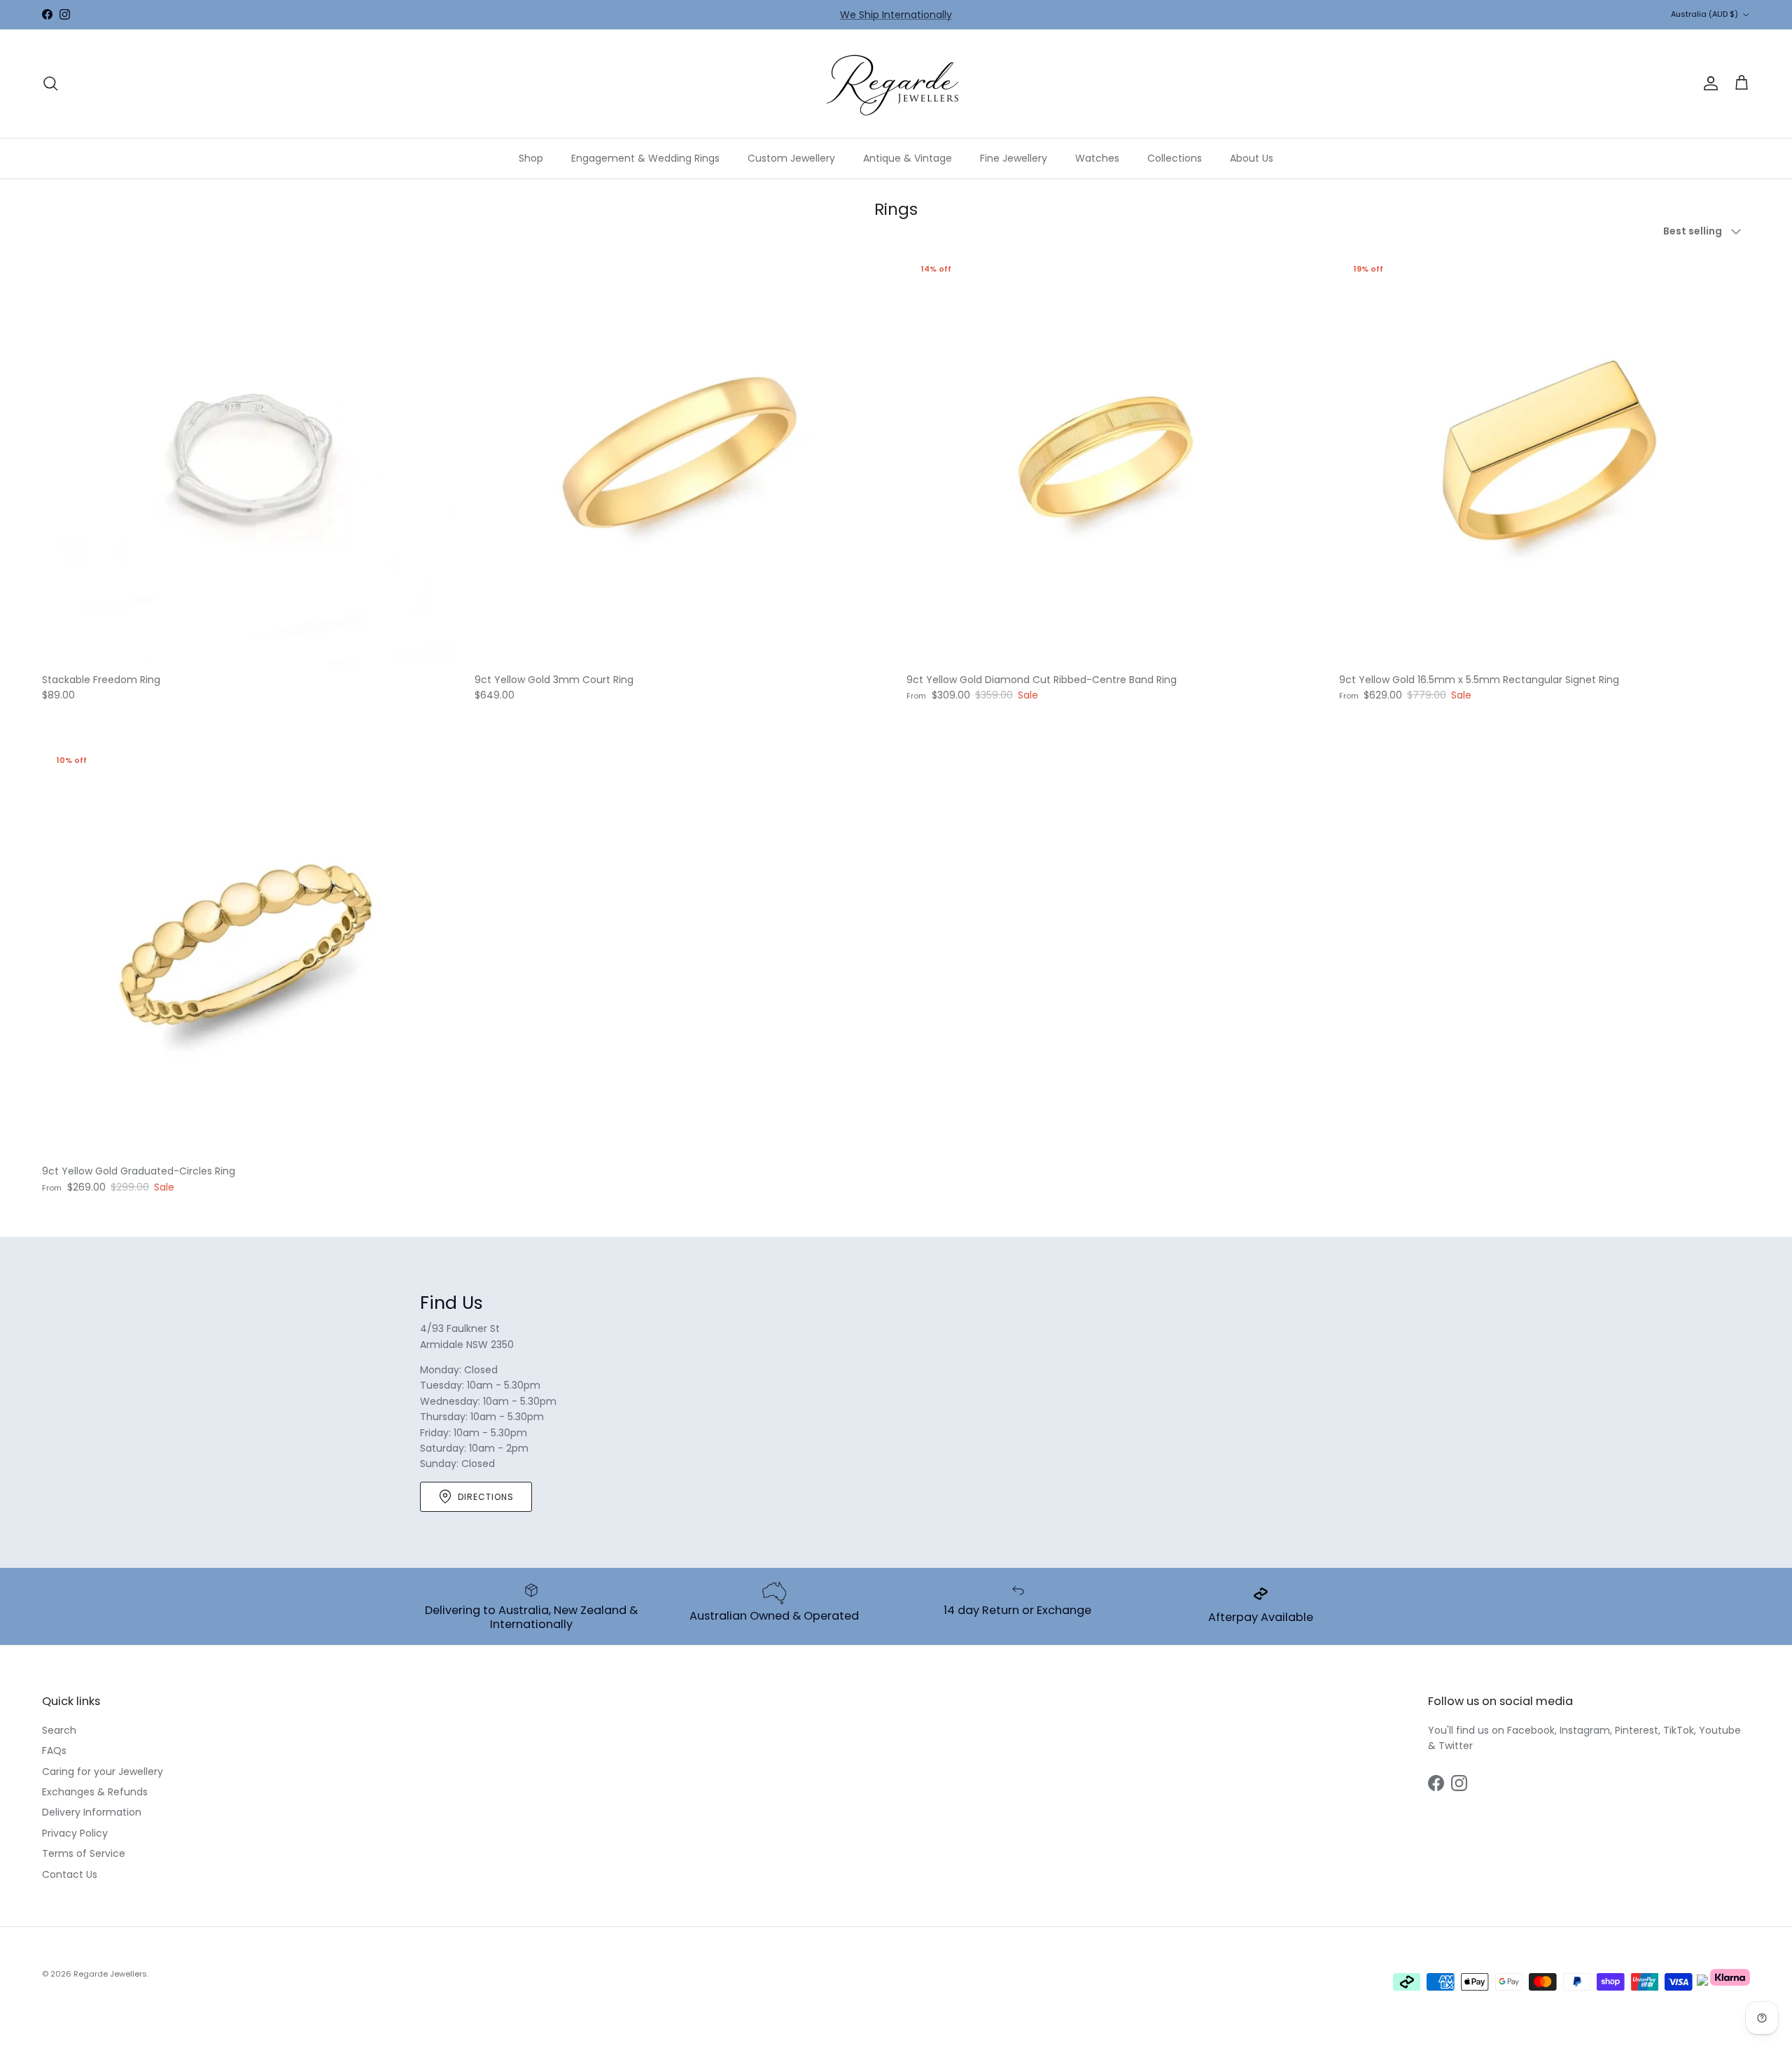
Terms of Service (84, 1853)
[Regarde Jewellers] (896, 84)
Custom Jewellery (791, 158)
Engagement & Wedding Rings (645, 158)
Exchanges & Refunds (95, 1792)
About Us (1252, 158)
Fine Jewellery (1014, 158)
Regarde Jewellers (110, 1974)
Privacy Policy (75, 1833)
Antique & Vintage (908, 158)
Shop (531, 158)
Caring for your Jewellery (103, 1772)
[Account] (1708, 83)
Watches (1097, 158)
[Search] (50, 83)
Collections (1175, 158)
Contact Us (70, 1874)
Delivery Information (92, 1812)
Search (59, 1730)
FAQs (54, 1751)
